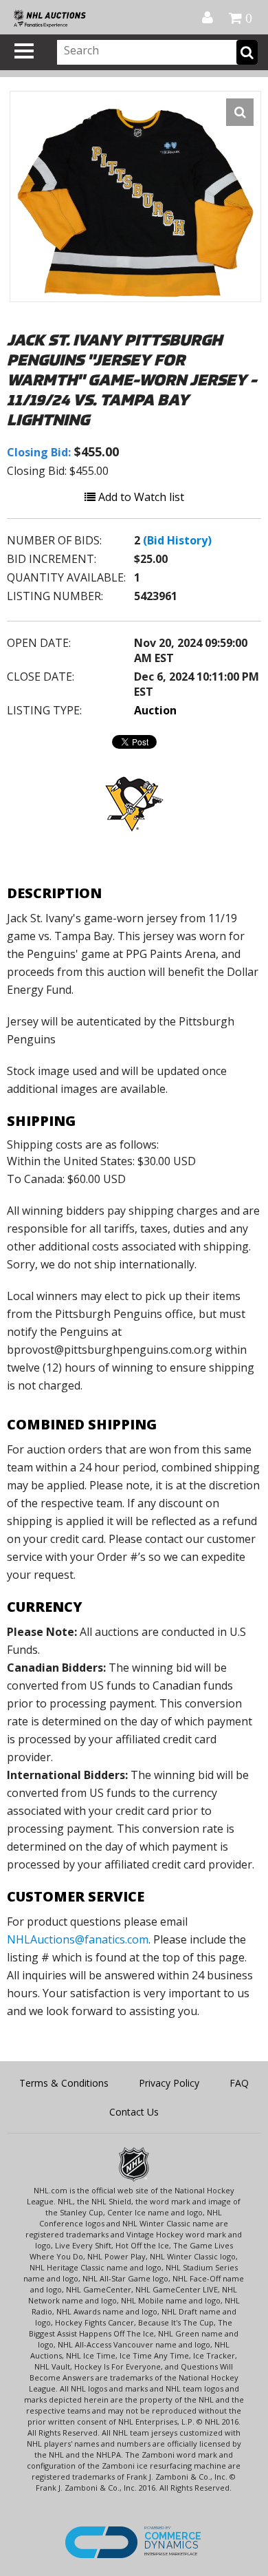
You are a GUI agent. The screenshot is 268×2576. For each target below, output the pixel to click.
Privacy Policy (169, 2083)
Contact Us (134, 2112)
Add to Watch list (140, 497)
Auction (155, 710)
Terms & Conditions (64, 2083)
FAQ (239, 2083)
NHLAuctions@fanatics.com (78, 1939)
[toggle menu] (24, 51)
